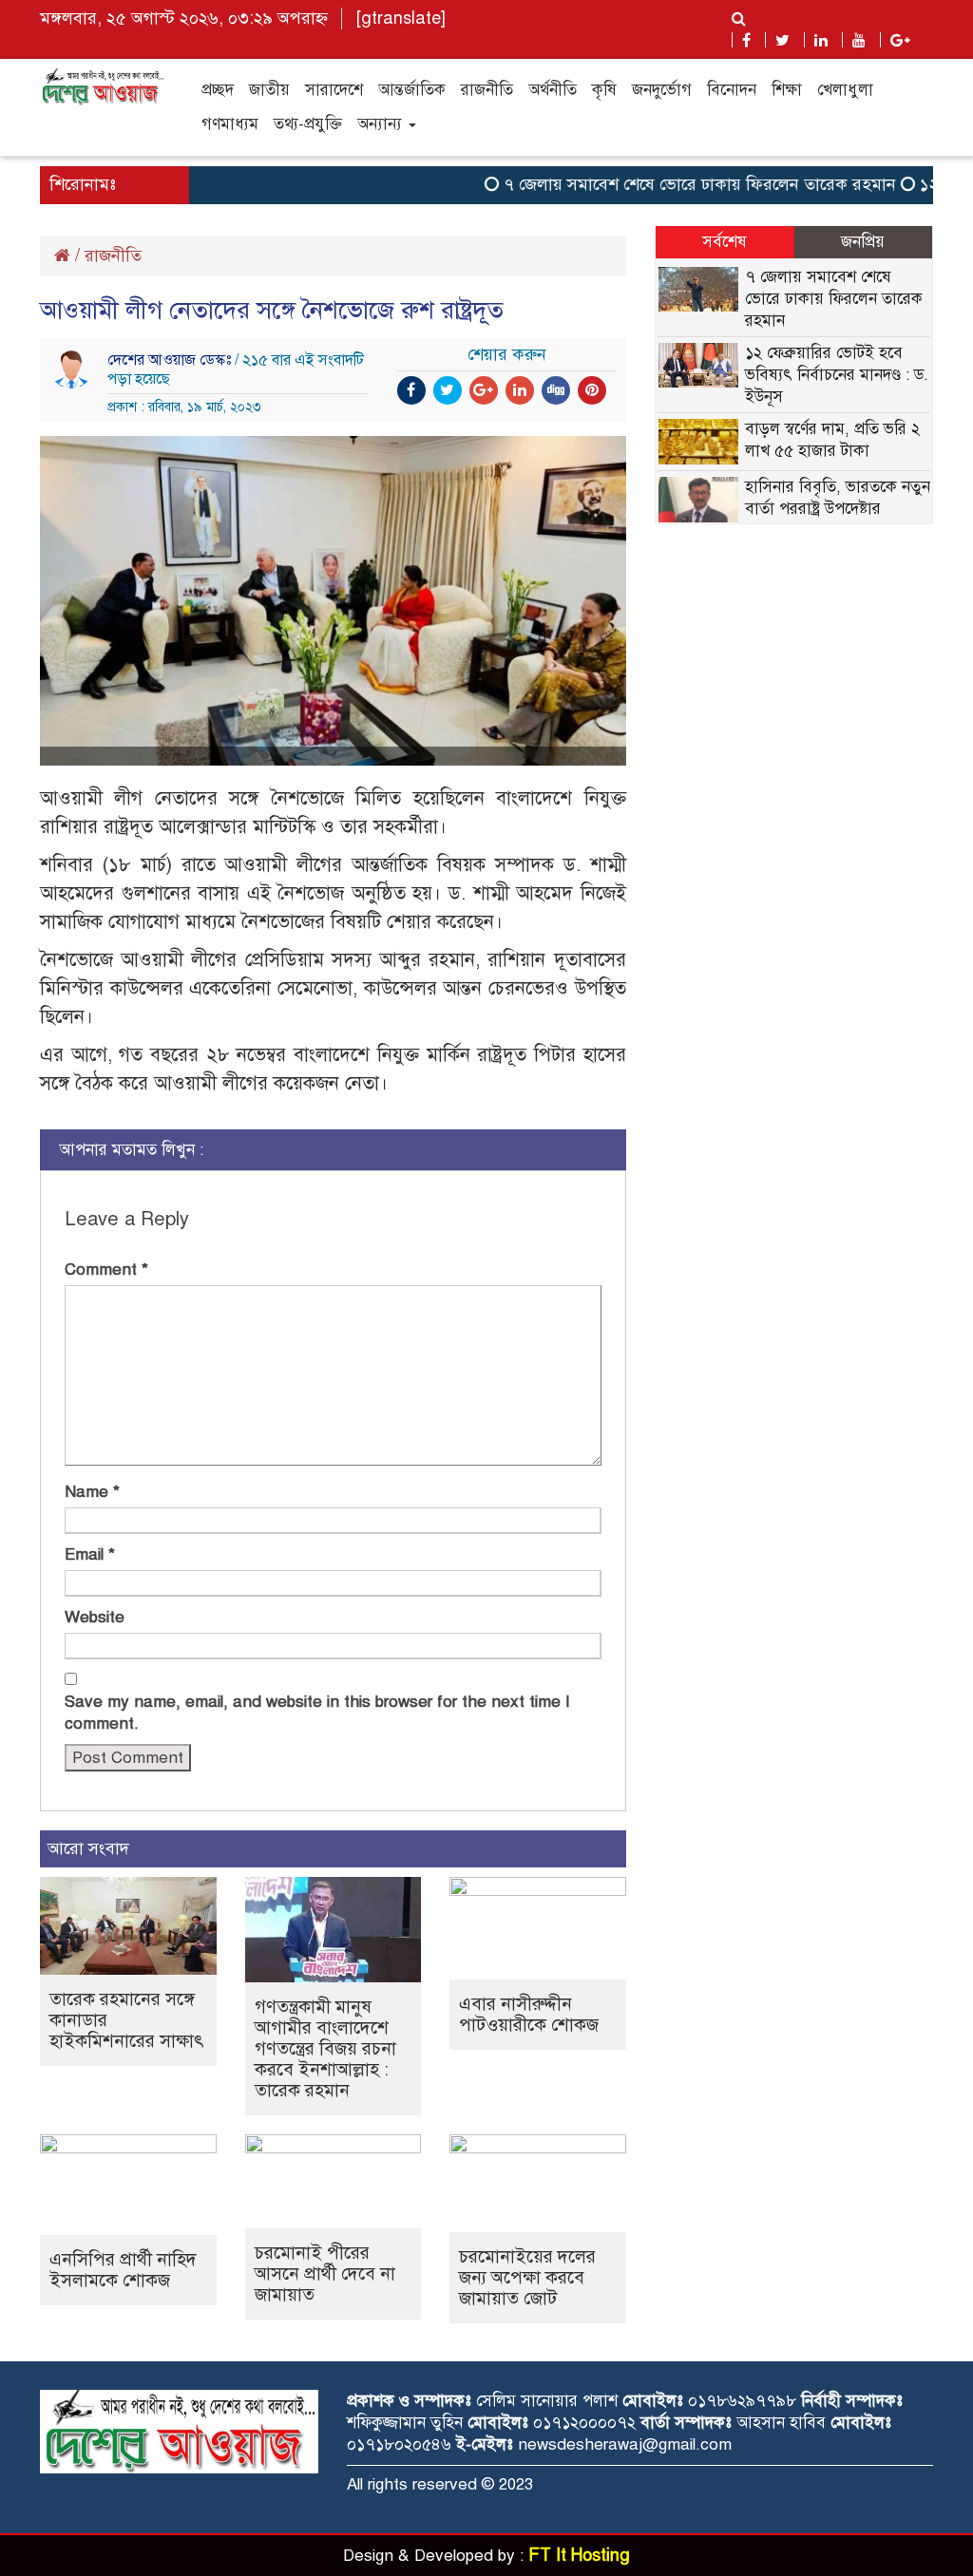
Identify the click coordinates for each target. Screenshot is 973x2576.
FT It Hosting (579, 2555)
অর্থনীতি (553, 90)
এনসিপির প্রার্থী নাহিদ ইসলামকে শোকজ (123, 2270)
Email (90, 1554)
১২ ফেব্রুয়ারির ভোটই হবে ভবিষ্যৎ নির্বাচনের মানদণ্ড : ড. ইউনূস (837, 375)
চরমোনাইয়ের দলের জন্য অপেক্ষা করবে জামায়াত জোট (527, 2277)
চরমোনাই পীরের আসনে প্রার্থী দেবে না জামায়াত (325, 2273)
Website (95, 1617)
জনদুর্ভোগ (662, 90)
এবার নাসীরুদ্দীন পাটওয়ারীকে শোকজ (529, 2014)
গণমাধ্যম (230, 124)
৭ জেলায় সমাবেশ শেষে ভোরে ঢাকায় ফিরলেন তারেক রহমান (673, 184)
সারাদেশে (334, 90)
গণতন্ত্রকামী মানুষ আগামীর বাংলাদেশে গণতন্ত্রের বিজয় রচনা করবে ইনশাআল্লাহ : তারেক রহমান (325, 2048)
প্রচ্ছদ (218, 90)
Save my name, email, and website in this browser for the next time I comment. (317, 1713)
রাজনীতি (487, 90)
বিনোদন (732, 90)
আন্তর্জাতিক (412, 90)
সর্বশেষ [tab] (725, 242)
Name (92, 1492)
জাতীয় (269, 90)
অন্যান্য (382, 124)
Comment (106, 1269)
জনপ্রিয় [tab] (863, 242)
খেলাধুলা (845, 90)
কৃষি (604, 90)
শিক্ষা (787, 90)
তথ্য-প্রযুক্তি (308, 124)
